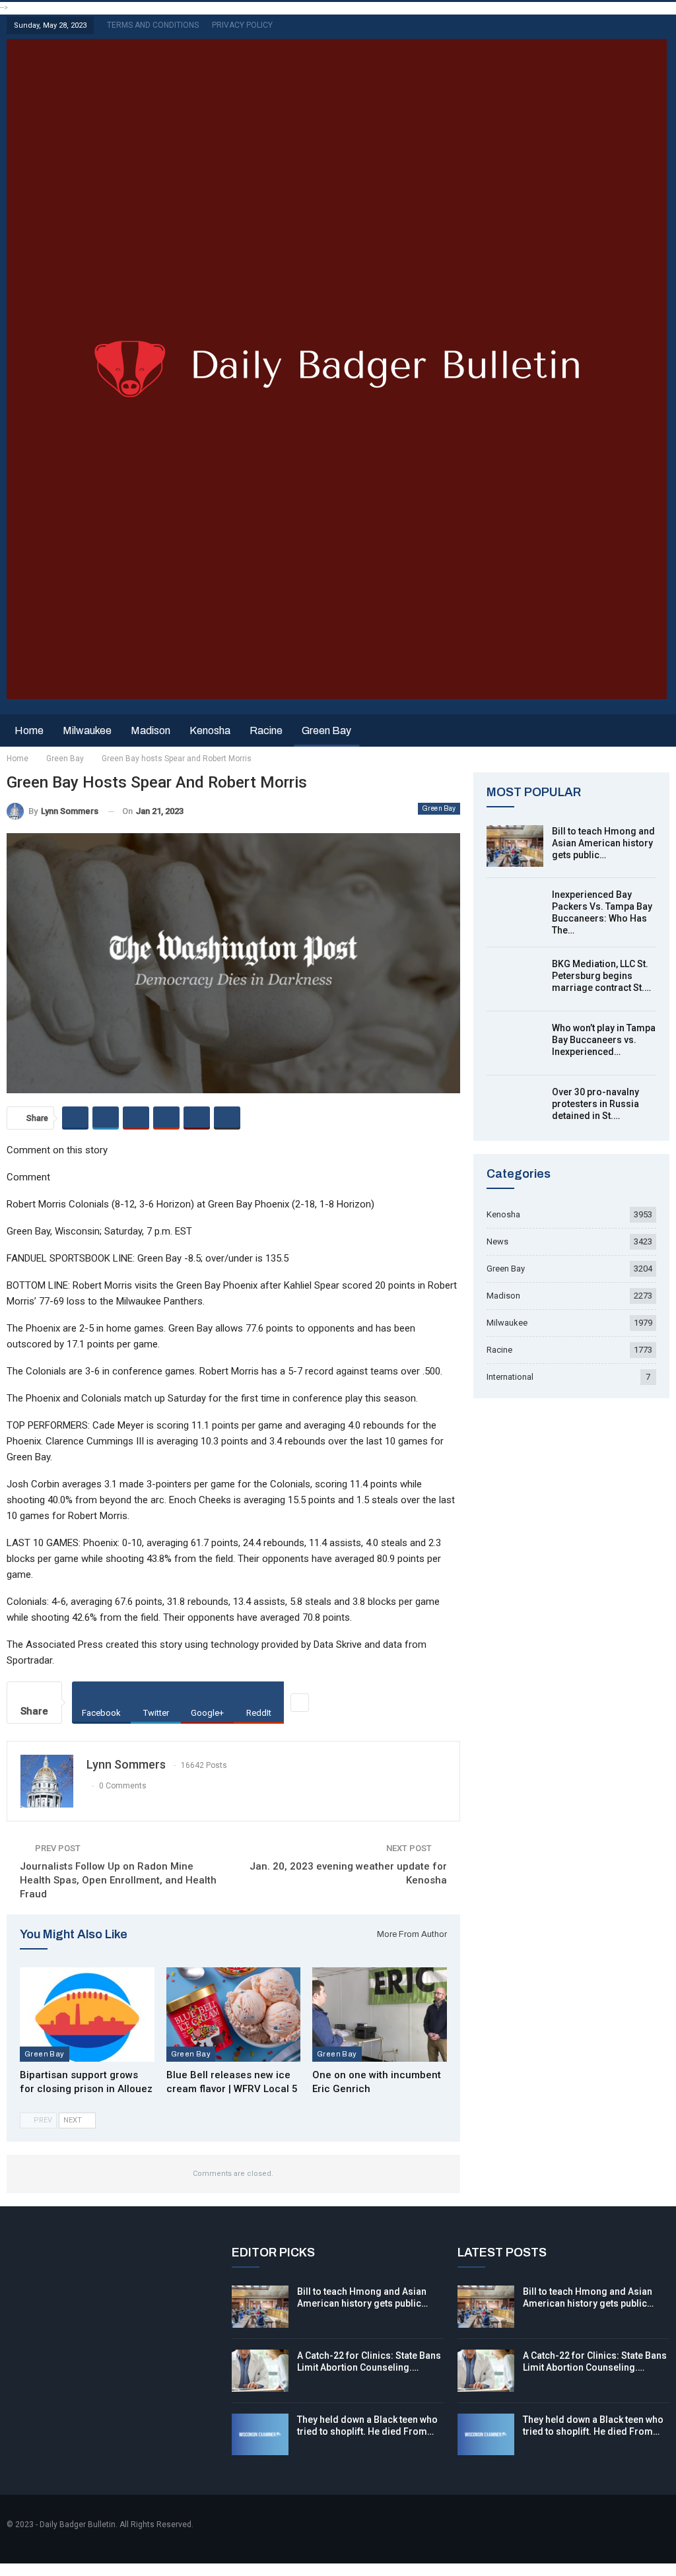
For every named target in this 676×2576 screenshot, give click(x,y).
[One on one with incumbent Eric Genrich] (380, 2014)
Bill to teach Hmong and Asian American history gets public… (603, 843)
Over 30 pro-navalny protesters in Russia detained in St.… (595, 1104)
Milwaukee (87, 730)
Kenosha (210, 730)
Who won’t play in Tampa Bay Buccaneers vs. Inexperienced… (604, 1040)
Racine (266, 730)
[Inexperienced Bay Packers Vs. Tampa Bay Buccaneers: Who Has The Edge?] (515, 910)
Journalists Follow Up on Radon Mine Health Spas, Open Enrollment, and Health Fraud (118, 1880)
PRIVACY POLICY (242, 25)
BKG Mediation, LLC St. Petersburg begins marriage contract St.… (601, 976)
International (510, 1377)
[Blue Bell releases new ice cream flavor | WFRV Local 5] (234, 2014)
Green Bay (326, 730)
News (497, 1241)
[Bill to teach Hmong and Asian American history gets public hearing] (515, 846)
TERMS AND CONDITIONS (153, 25)
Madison (151, 730)
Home (29, 730)
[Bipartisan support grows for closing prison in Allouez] (87, 2014)
